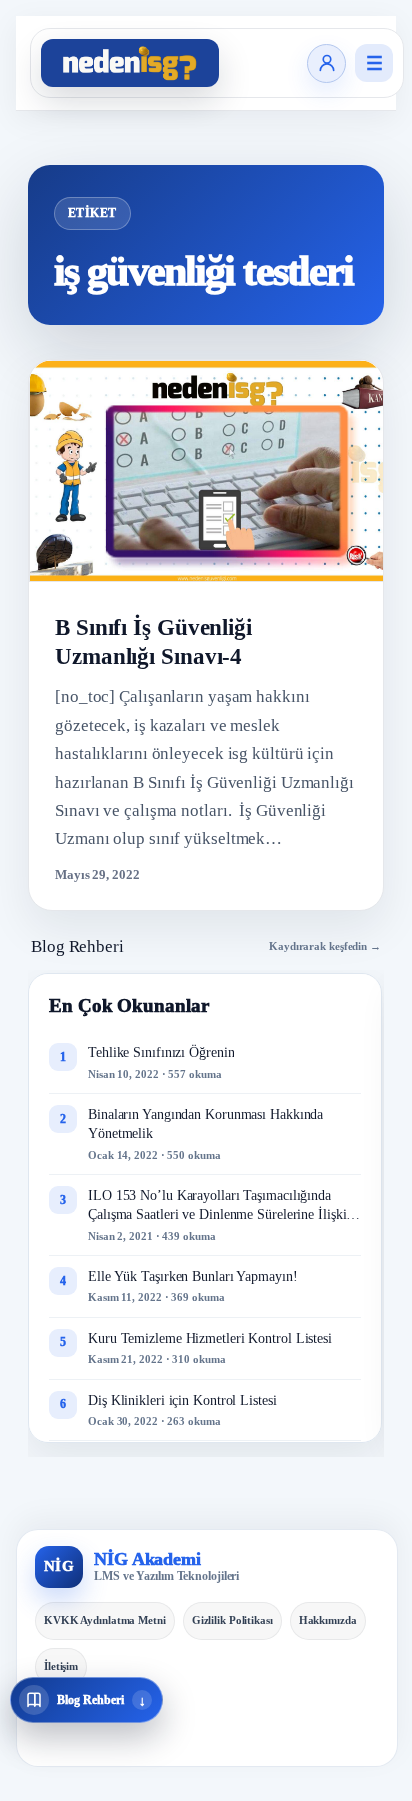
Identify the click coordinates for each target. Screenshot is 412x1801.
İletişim (61, 1666)
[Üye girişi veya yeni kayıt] (326, 63)
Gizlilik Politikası (232, 1620)
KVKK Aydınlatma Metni (105, 1620)
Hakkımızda (328, 1620)
